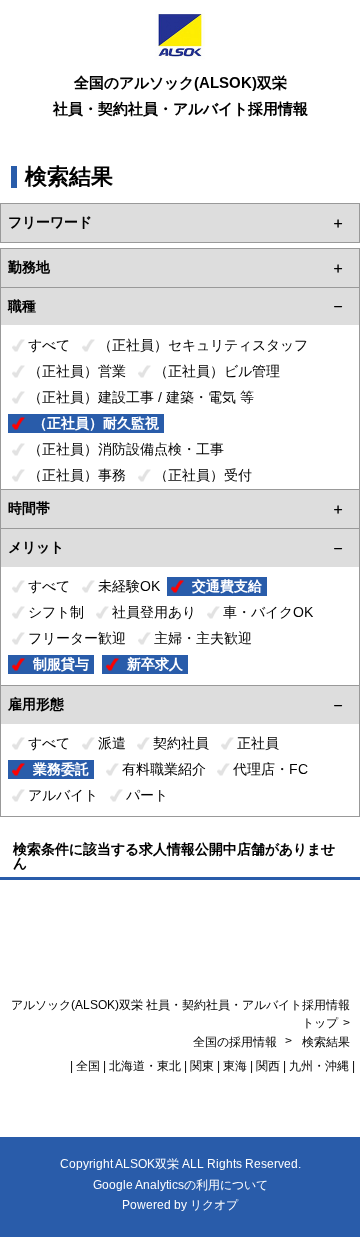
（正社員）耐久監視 (96, 423)
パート (147, 795)
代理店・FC (270, 769)
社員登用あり (154, 612)
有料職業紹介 (164, 769)
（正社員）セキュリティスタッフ (203, 345)
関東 (202, 1066)
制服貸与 (61, 664)
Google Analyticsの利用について (180, 1185)
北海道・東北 (145, 1066)
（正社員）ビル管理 (217, 371)
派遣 (112, 743)
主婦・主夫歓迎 (203, 638)
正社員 (258, 743)
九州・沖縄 (319, 1066)
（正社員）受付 (203, 475)
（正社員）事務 (77, 475)
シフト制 (56, 612)
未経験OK (129, 586)
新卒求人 (155, 664)
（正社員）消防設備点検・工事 (126, 449)
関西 (268, 1066)
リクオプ (214, 1205)
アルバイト (63, 795)
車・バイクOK (268, 612)
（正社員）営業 (77, 371)
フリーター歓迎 (77, 638)
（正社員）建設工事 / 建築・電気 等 (141, 397)
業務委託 (61, 769)
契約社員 (181, 743)
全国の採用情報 (236, 1042)
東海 (235, 1066)
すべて (49, 345)
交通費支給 (227, 586)
